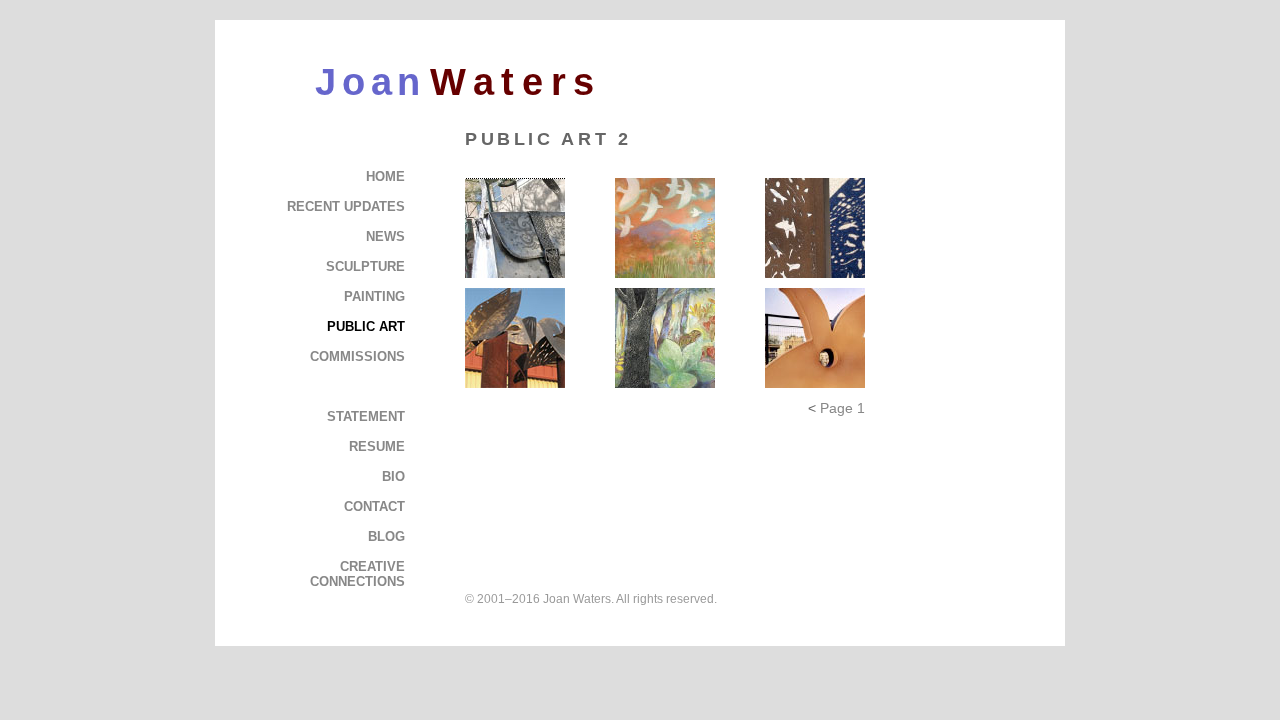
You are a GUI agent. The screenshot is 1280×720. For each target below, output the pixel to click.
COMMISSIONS (357, 356)
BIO (393, 476)
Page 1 (842, 408)
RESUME (377, 446)
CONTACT (374, 506)
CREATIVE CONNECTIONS (357, 574)
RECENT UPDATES (346, 206)
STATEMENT (366, 416)
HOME (385, 176)
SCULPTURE (365, 266)
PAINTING (374, 296)
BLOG (386, 536)
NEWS (385, 236)
